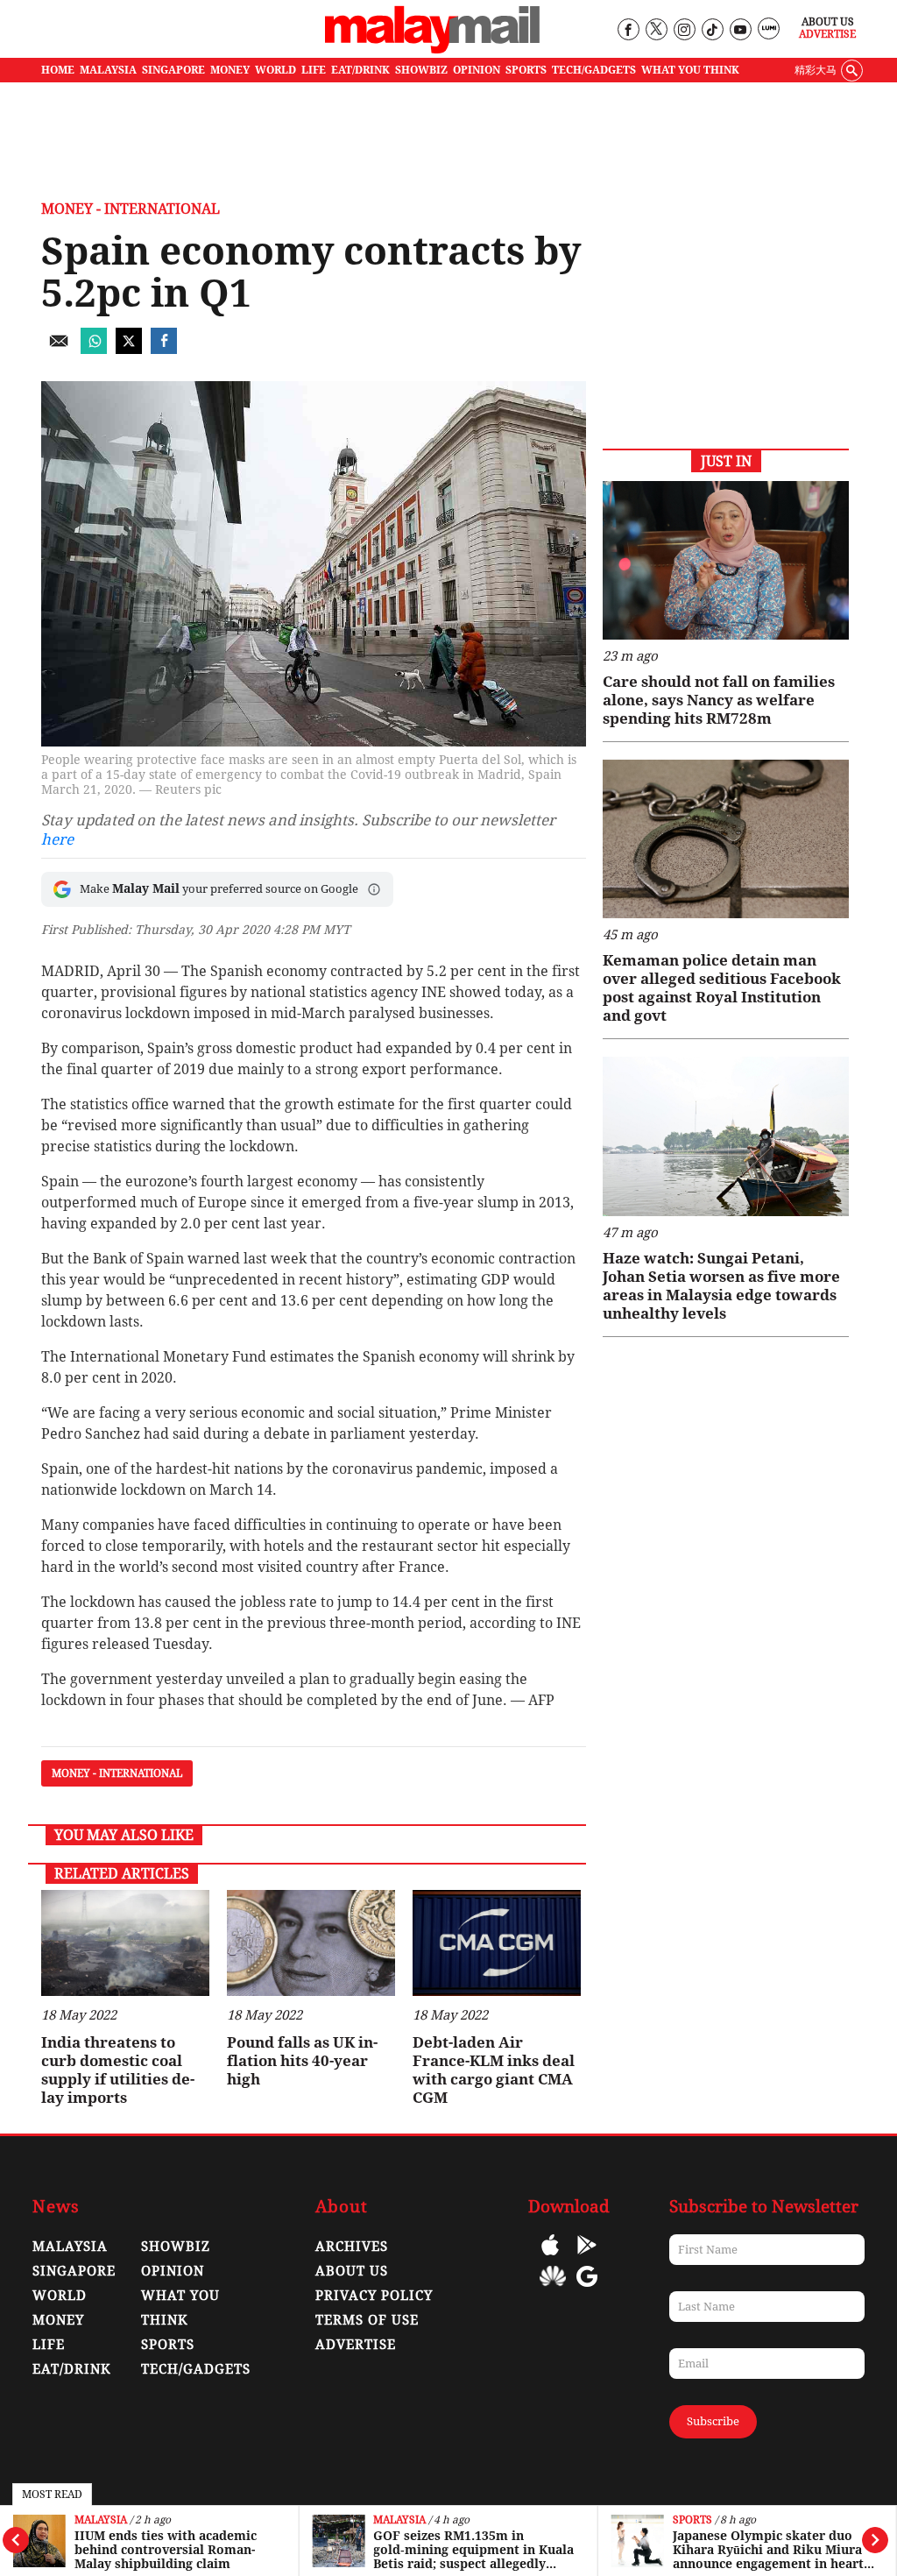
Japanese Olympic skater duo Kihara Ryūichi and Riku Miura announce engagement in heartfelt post (770, 2550)
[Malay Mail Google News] (587, 2289)
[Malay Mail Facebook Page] (628, 30)
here (57, 839)
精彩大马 (816, 70)
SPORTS (526, 70)
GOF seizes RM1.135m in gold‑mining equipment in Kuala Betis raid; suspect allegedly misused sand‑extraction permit (473, 2550)
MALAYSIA (108, 70)
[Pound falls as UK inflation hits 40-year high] (311, 1943)
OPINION (477, 70)
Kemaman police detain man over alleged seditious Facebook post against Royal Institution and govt (722, 988)
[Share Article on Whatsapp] (94, 349)
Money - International (131, 209)
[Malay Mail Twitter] (656, 30)
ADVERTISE (356, 2345)
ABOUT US (352, 2271)
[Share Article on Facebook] (164, 349)
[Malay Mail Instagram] (684, 30)
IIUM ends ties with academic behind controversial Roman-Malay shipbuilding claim (166, 2550)
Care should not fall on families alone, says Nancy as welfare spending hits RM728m (719, 700)
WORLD (275, 70)
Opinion (173, 2271)
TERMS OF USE (367, 2320)
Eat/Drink (72, 2369)
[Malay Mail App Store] (550, 2258)
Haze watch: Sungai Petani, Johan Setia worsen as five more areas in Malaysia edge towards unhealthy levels (721, 1286)
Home (58, 70)
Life (49, 2345)
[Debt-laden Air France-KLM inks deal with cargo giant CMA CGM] (497, 1943)
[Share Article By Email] (59, 349)
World (60, 2296)
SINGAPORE (173, 70)
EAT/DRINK (360, 70)
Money (58, 2320)
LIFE (314, 70)
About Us (828, 22)
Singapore (74, 2271)
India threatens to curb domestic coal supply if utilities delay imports (118, 2070)
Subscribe (713, 2421)
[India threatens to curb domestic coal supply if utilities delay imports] (125, 1943)
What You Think (690, 70)
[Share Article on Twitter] (129, 349)
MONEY (230, 70)
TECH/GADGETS (594, 70)
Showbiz (176, 2247)
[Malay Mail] (432, 50)
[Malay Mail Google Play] (587, 2258)
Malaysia (101, 2520)
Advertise (827, 34)
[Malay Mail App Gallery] (553, 2289)
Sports (692, 2520)
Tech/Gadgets (196, 2369)
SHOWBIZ (421, 70)
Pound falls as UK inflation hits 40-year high (302, 2061)
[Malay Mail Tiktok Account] (712, 30)
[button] (374, 889)
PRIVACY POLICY (374, 2296)
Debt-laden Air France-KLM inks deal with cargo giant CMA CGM (494, 2070)
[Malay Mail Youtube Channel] (740, 30)
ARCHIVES (352, 2247)
